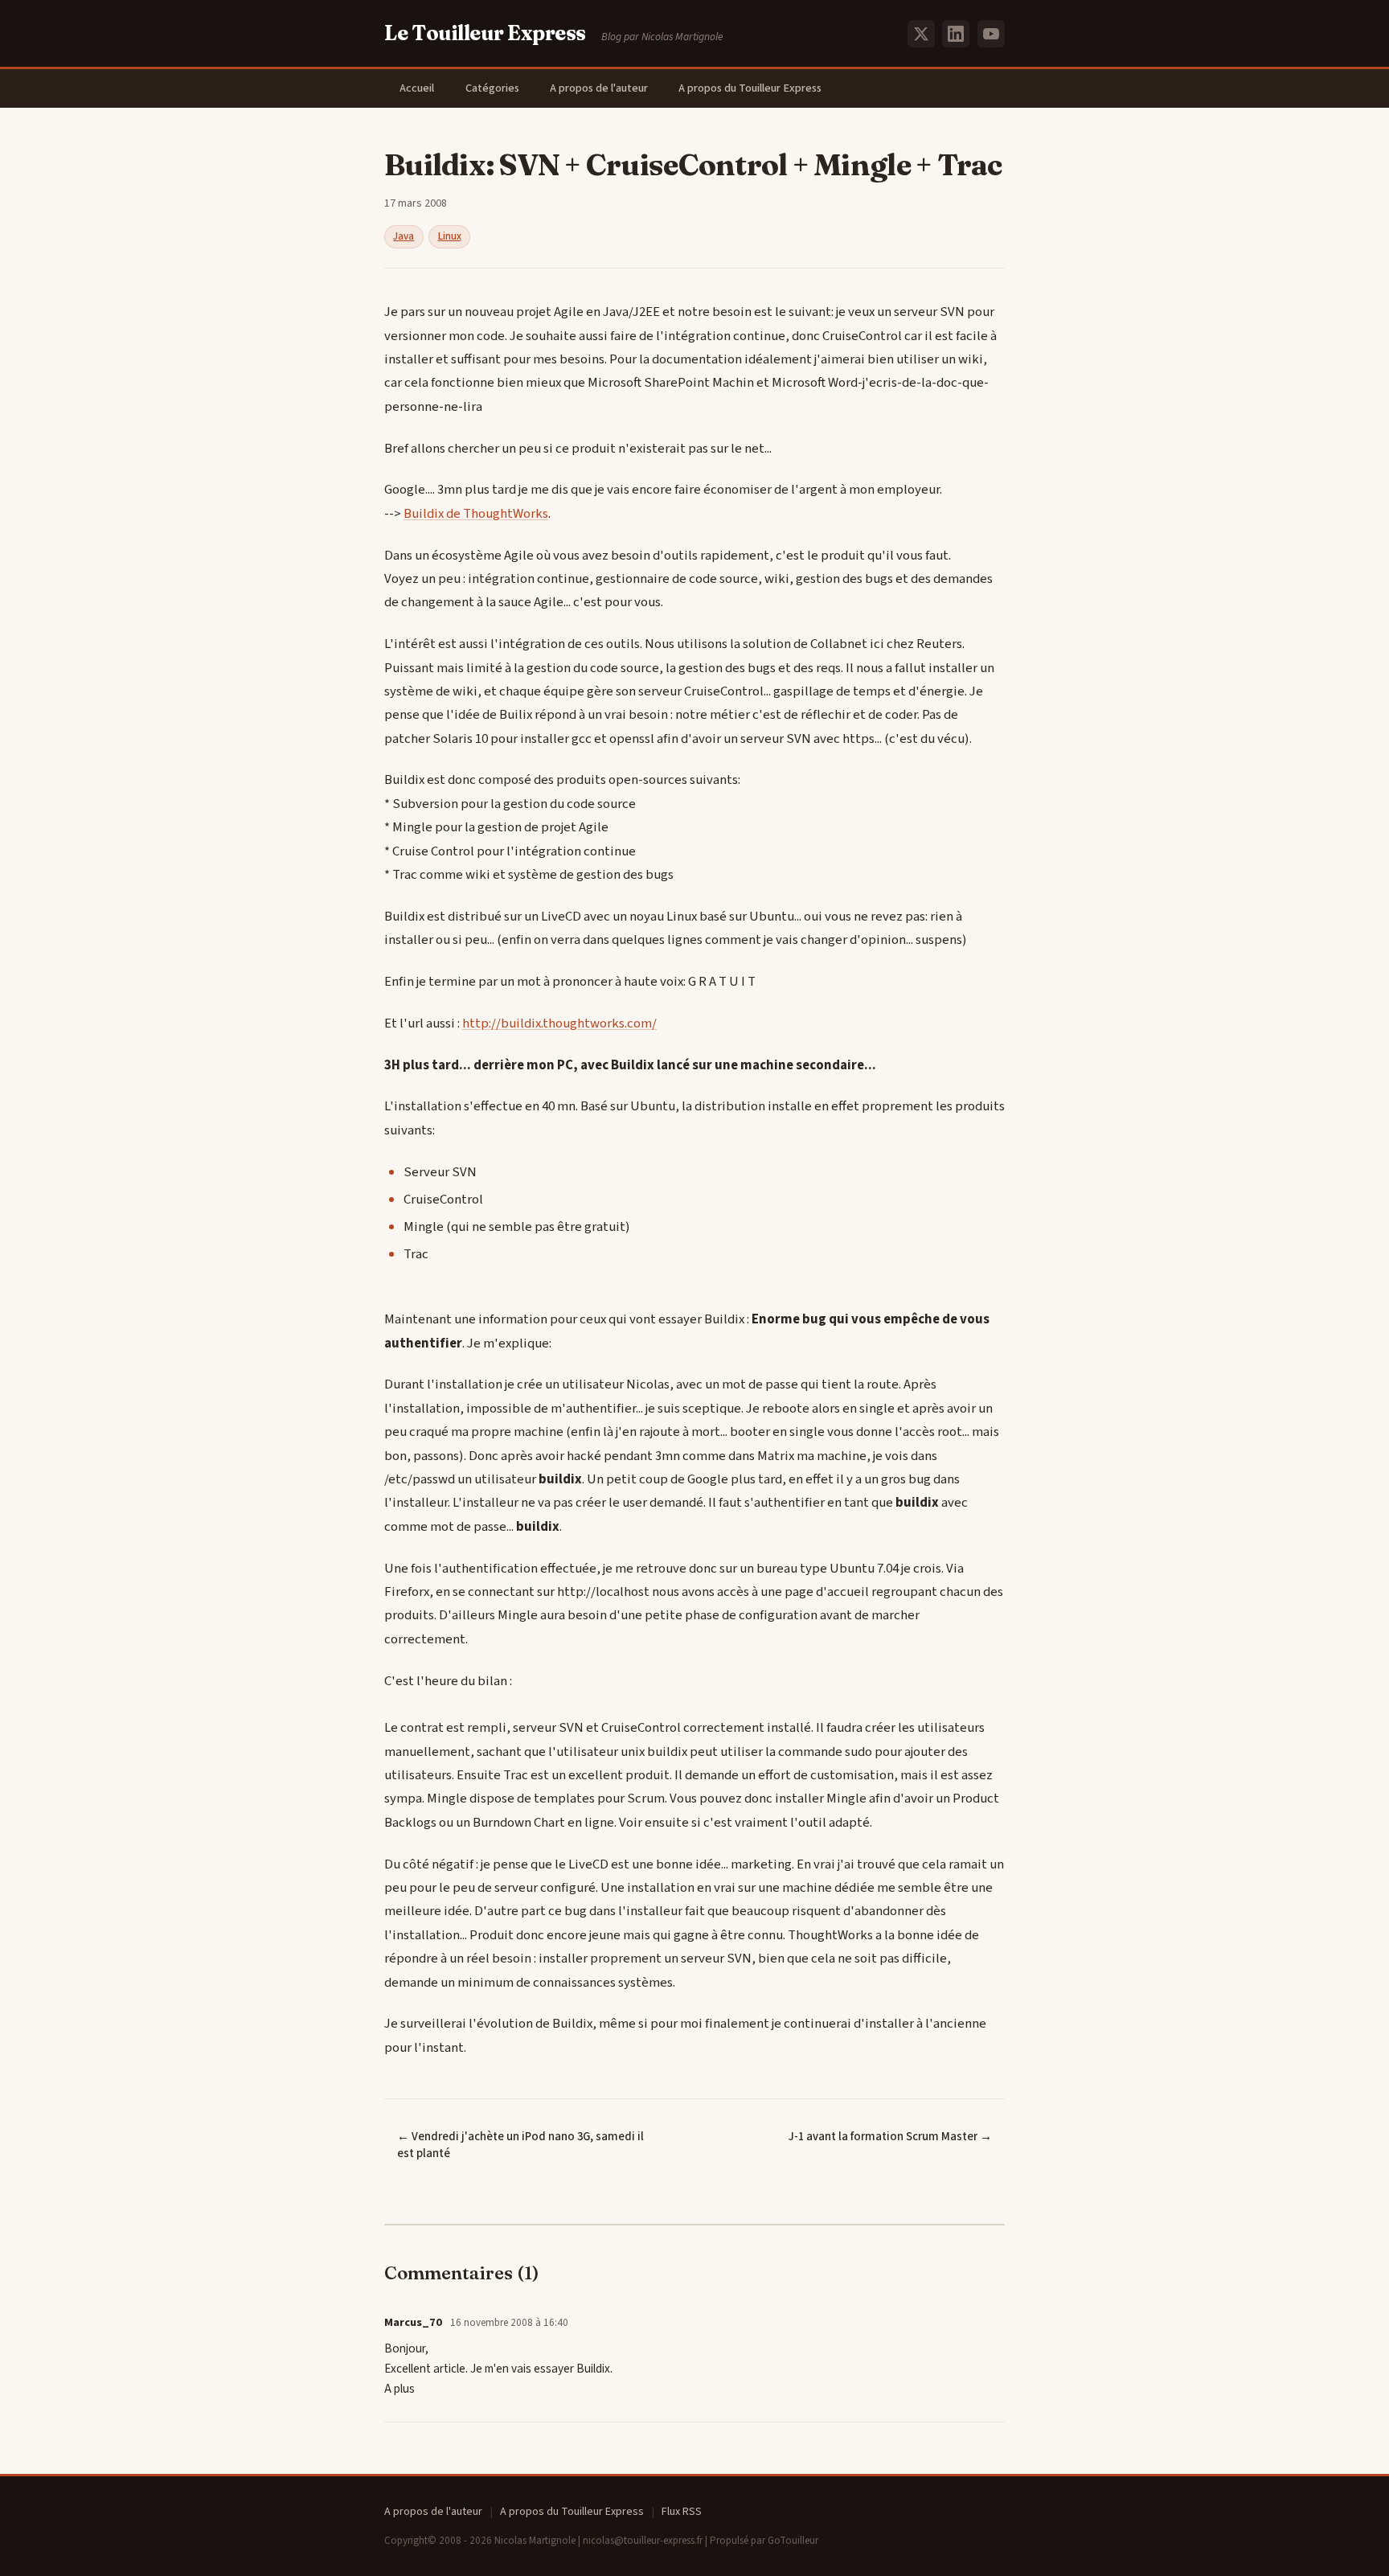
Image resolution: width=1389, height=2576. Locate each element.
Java (404, 236)
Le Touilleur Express (485, 33)
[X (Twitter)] (921, 34)
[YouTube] (991, 34)
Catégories (492, 88)
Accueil (417, 88)
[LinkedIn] (956, 34)
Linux (450, 236)
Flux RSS (682, 2512)
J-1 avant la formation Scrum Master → (890, 2137)
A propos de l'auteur (599, 88)
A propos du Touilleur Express (750, 88)
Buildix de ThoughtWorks (476, 514)
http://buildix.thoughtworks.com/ (559, 1023)
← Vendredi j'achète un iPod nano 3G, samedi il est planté (520, 2145)
